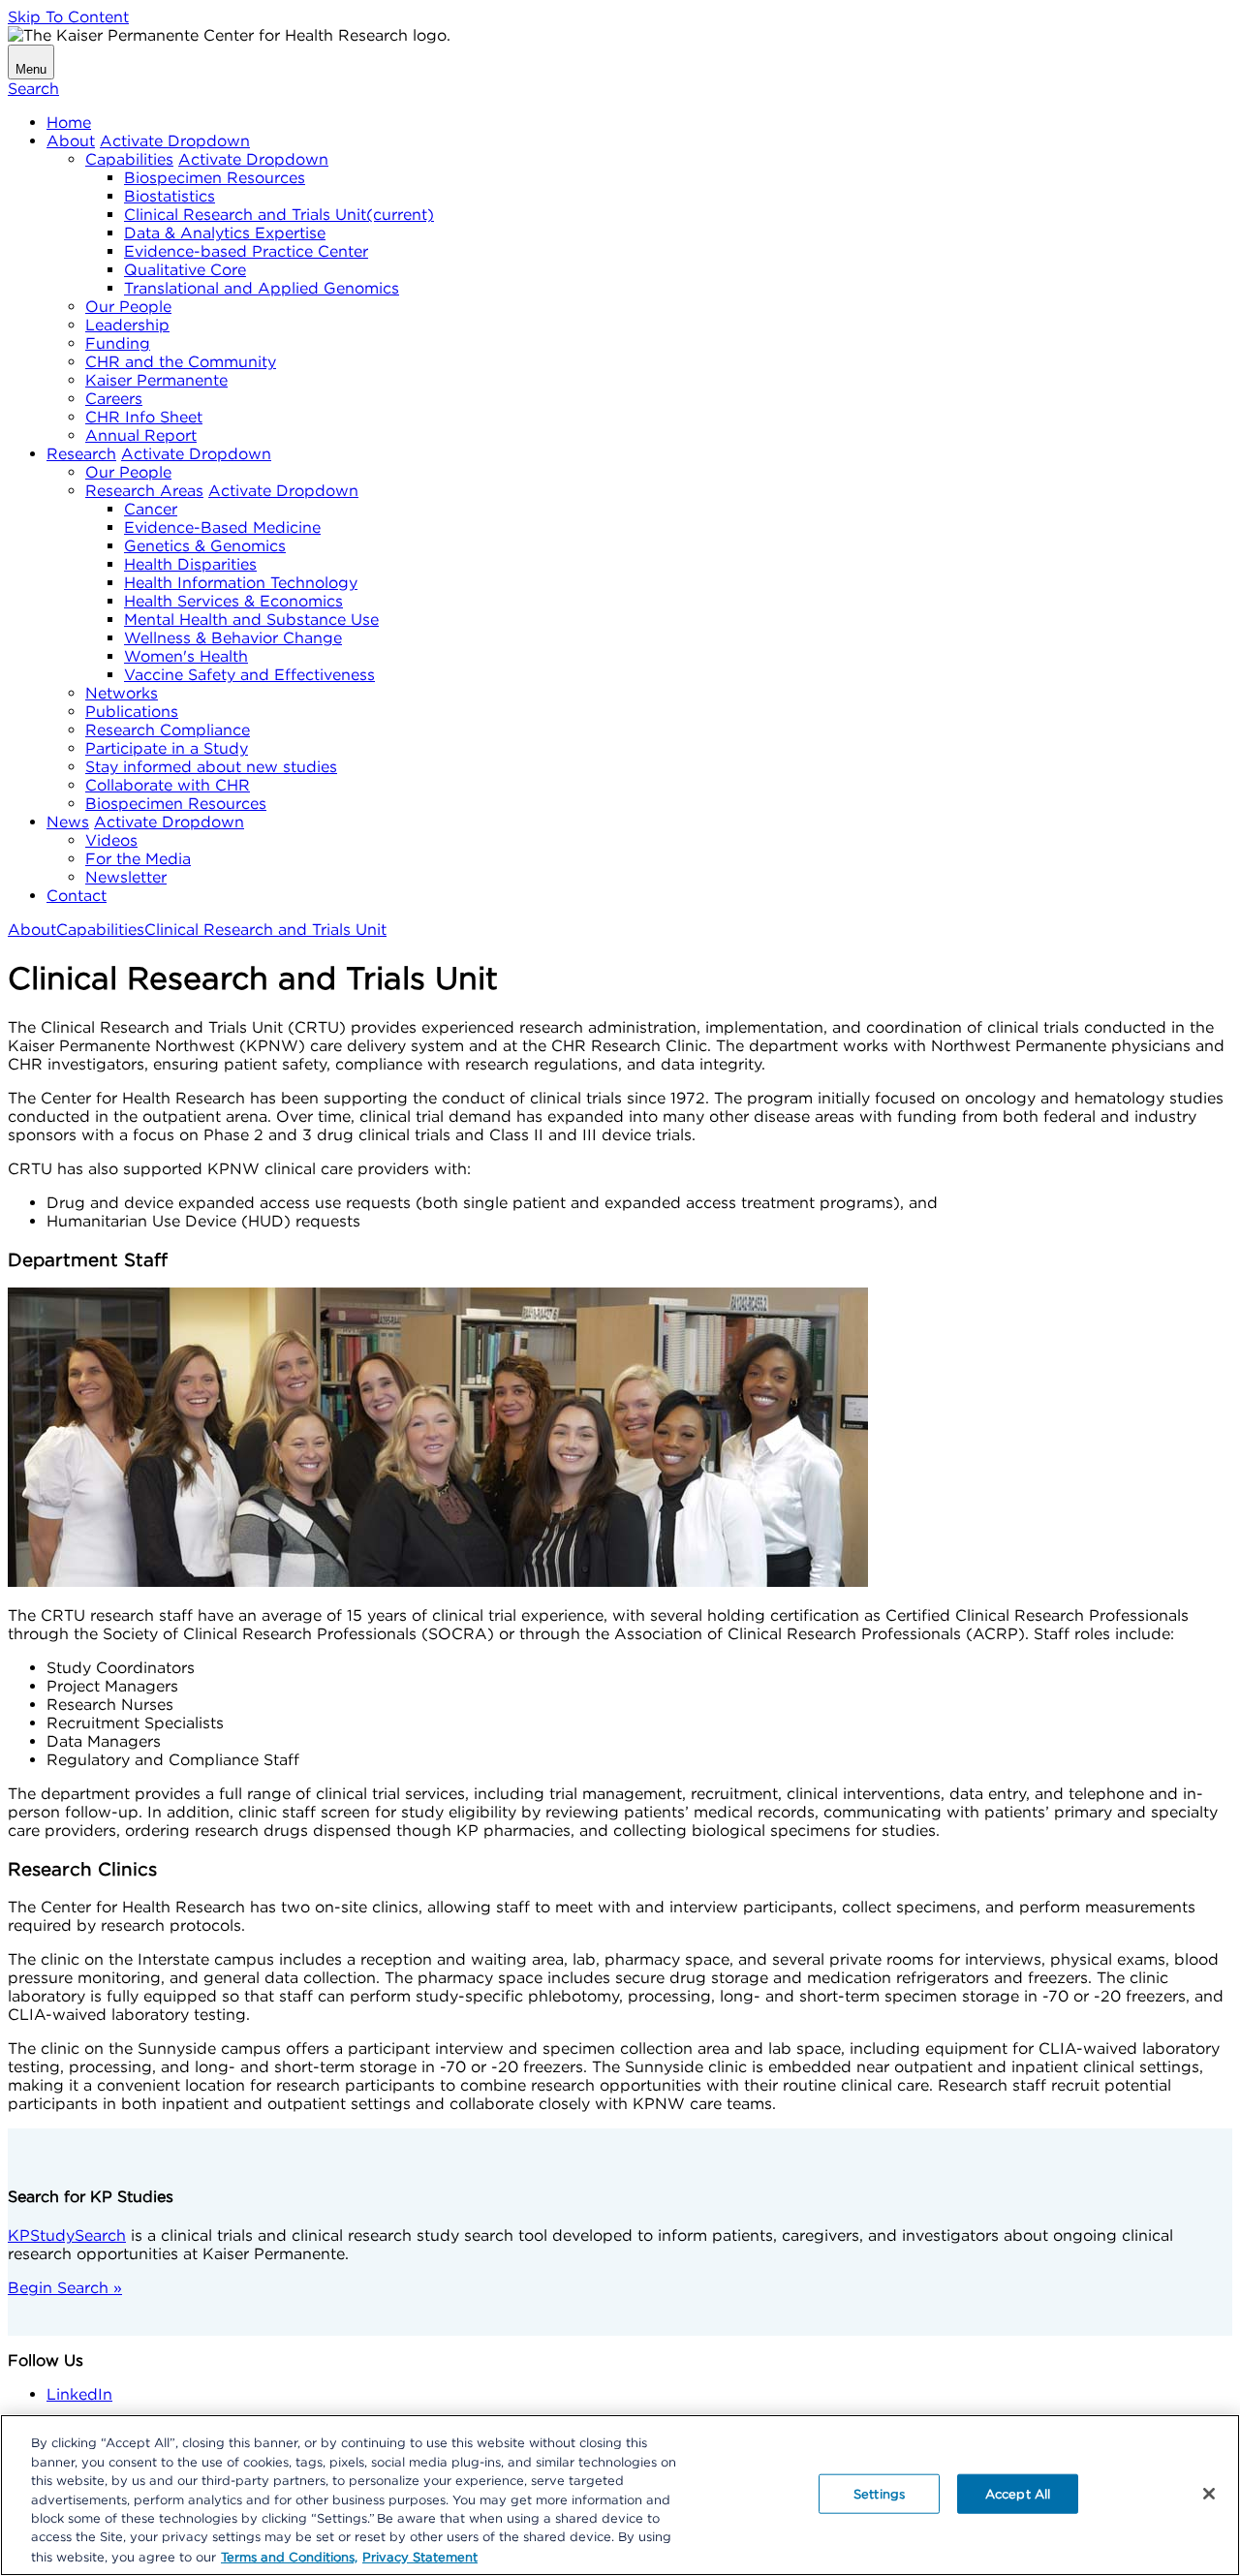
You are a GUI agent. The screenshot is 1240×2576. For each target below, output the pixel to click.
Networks (122, 693)
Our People (128, 307)
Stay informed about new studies (211, 767)
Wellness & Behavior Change (233, 638)
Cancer (151, 509)
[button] (175, 141)
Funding (118, 343)
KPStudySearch (67, 2235)
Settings (879, 2493)
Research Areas (144, 491)
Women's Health (186, 656)
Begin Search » (65, 2288)
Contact (77, 896)
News (68, 822)
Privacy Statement (420, 2556)
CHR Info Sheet (144, 417)
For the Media (138, 859)
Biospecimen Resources (215, 178)
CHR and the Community (181, 362)
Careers (114, 399)
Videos (111, 840)
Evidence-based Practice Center (246, 251)
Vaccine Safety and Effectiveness (249, 675)
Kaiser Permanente (156, 380)
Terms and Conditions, (289, 2556)
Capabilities (129, 159)
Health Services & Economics (233, 601)
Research (81, 454)
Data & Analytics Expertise (225, 233)
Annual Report (141, 435)
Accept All (1018, 2493)
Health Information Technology (241, 583)
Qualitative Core (185, 270)
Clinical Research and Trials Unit (279, 215)
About (71, 141)
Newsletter (126, 877)
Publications (132, 712)
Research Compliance (168, 730)
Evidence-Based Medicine (222, 528)
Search (33, 89)
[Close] (1209, 2494)
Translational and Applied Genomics (262, 288)
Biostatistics (170, 196)
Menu (31, 69)
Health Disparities (190, 564)
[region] (620, 2495)
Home (69, 123)
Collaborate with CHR (168, 785)
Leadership (127, 325)
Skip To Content (68, 17)
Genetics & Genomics (205, 546)
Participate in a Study (167, 748)
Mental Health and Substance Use (251, 620)
